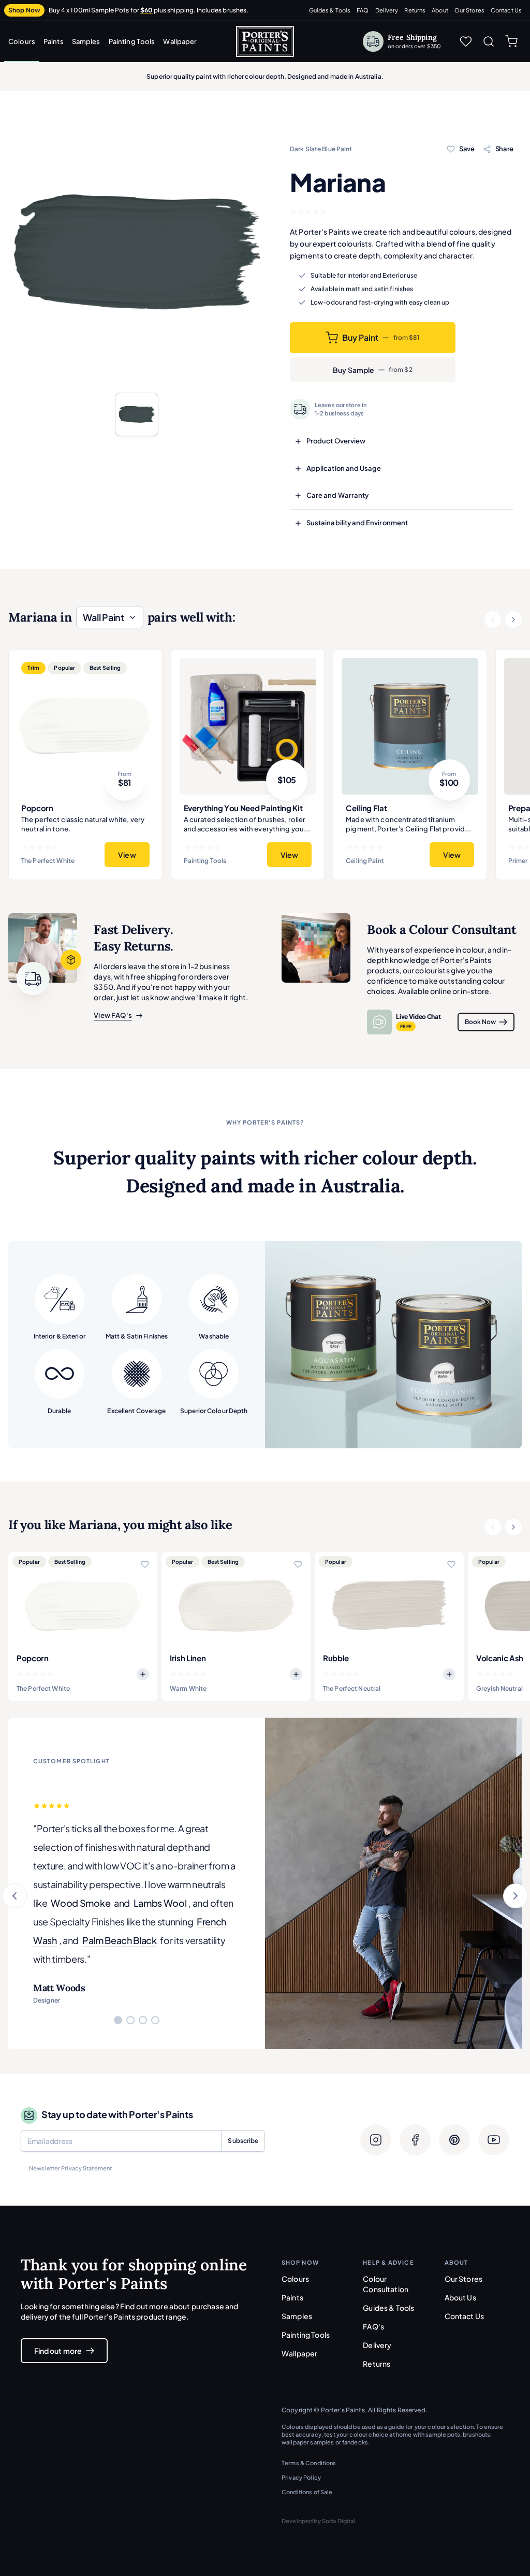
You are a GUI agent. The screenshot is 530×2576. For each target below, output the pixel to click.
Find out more (58, 2351)
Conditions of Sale (307, 2492)
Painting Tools (132, 41)
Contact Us (506, 10)
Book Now (480, 1022)
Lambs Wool (160, 1903)
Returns (415, 10)
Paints (54, 41)
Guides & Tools (330, 10)
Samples (86, 41)
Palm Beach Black (120, 1940)
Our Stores (469, 10)
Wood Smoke (80, 1903)
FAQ (363, 10)
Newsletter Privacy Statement (70, 2168)
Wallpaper (180, 41)
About (440, 10)
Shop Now (24, 10)
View (127, 855)
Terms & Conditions (309, 2463)
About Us (460, 2297)
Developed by (319, 2521)
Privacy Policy (301, 2477)
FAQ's (373, 2326)
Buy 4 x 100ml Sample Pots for (149, 10)
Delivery (387, 10)
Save (467, 149)
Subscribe (243, 2141)
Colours (22, 41)
